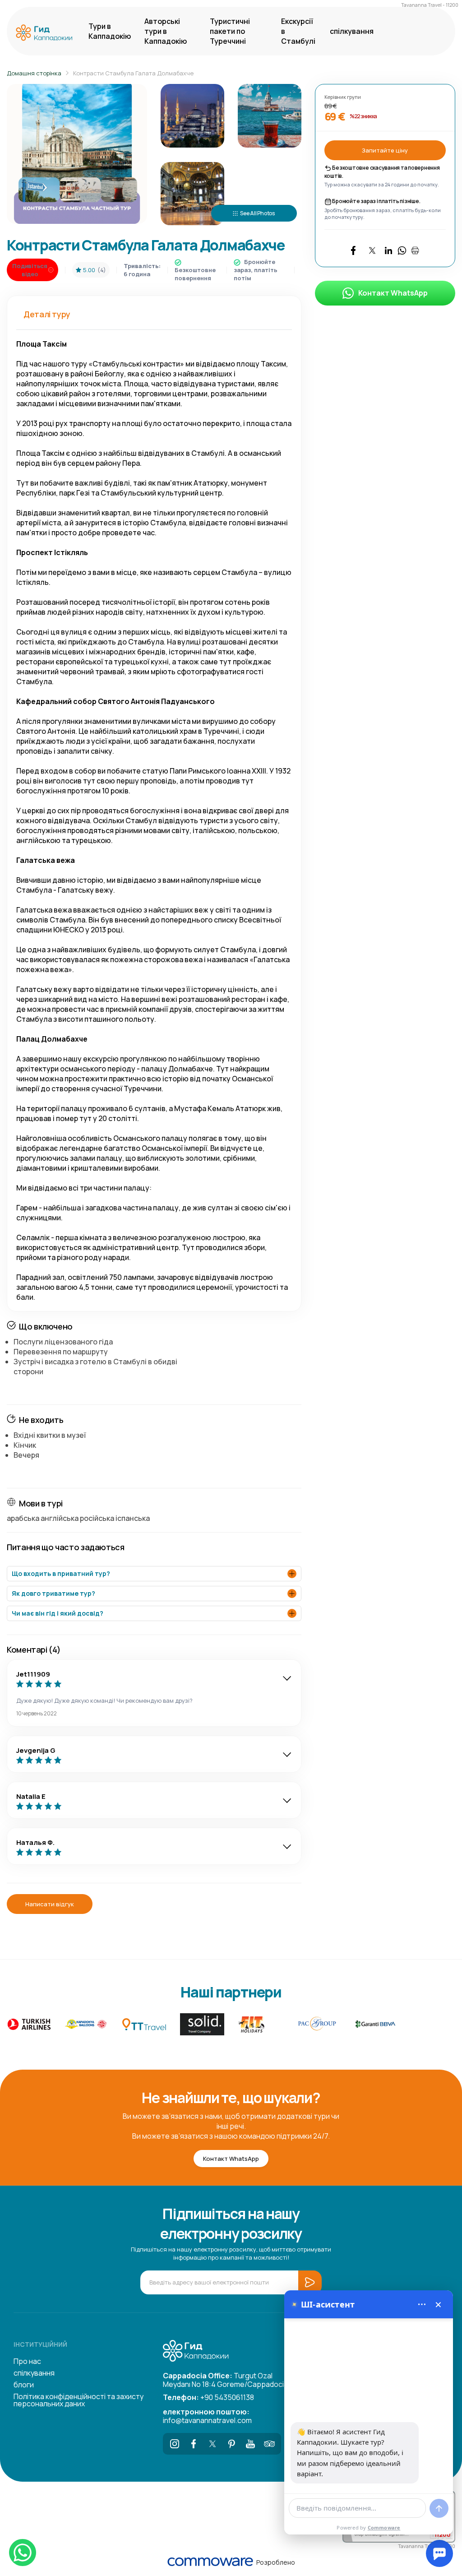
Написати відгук (50, 1904)
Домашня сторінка (34, 73)
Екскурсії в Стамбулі (298, 31)
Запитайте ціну (385, 150)
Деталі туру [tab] (47, 314)
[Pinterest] (231, 2444)
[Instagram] (175, 2444)
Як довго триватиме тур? (53, 1593)
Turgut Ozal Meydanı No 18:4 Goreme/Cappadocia (225, 2379)
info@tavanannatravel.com (207, 2415)
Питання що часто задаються (66, 1547)
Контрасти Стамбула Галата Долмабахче (133, 73)
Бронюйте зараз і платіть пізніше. (376, 201)
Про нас (27, 2361)
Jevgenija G (36, 1750)
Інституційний (40, 2344)
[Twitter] (213, 2444)
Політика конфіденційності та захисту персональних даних (79, 2400)
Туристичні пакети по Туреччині (230, 31)
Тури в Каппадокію (110, 31)
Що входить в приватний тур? (61, 1573)
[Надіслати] (439, 2508)
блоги (24, 2385)
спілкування (352, 31)
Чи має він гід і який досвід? (58, 1613)
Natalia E (31, 1796)
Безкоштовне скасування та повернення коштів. (382, 172)
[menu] (422, 2304)
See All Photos (257, 213)
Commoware (384, 2527)
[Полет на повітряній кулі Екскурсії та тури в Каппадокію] (46, 33)
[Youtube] (250, 2444)
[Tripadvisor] (269, 2444)
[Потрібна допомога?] (439, 2553)
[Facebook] (194, 2444)
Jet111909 (33, 1674)
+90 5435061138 (208, 2397)
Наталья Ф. (35, 1842)
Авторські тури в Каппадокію (166, 31)
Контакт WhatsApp (393, 293)
